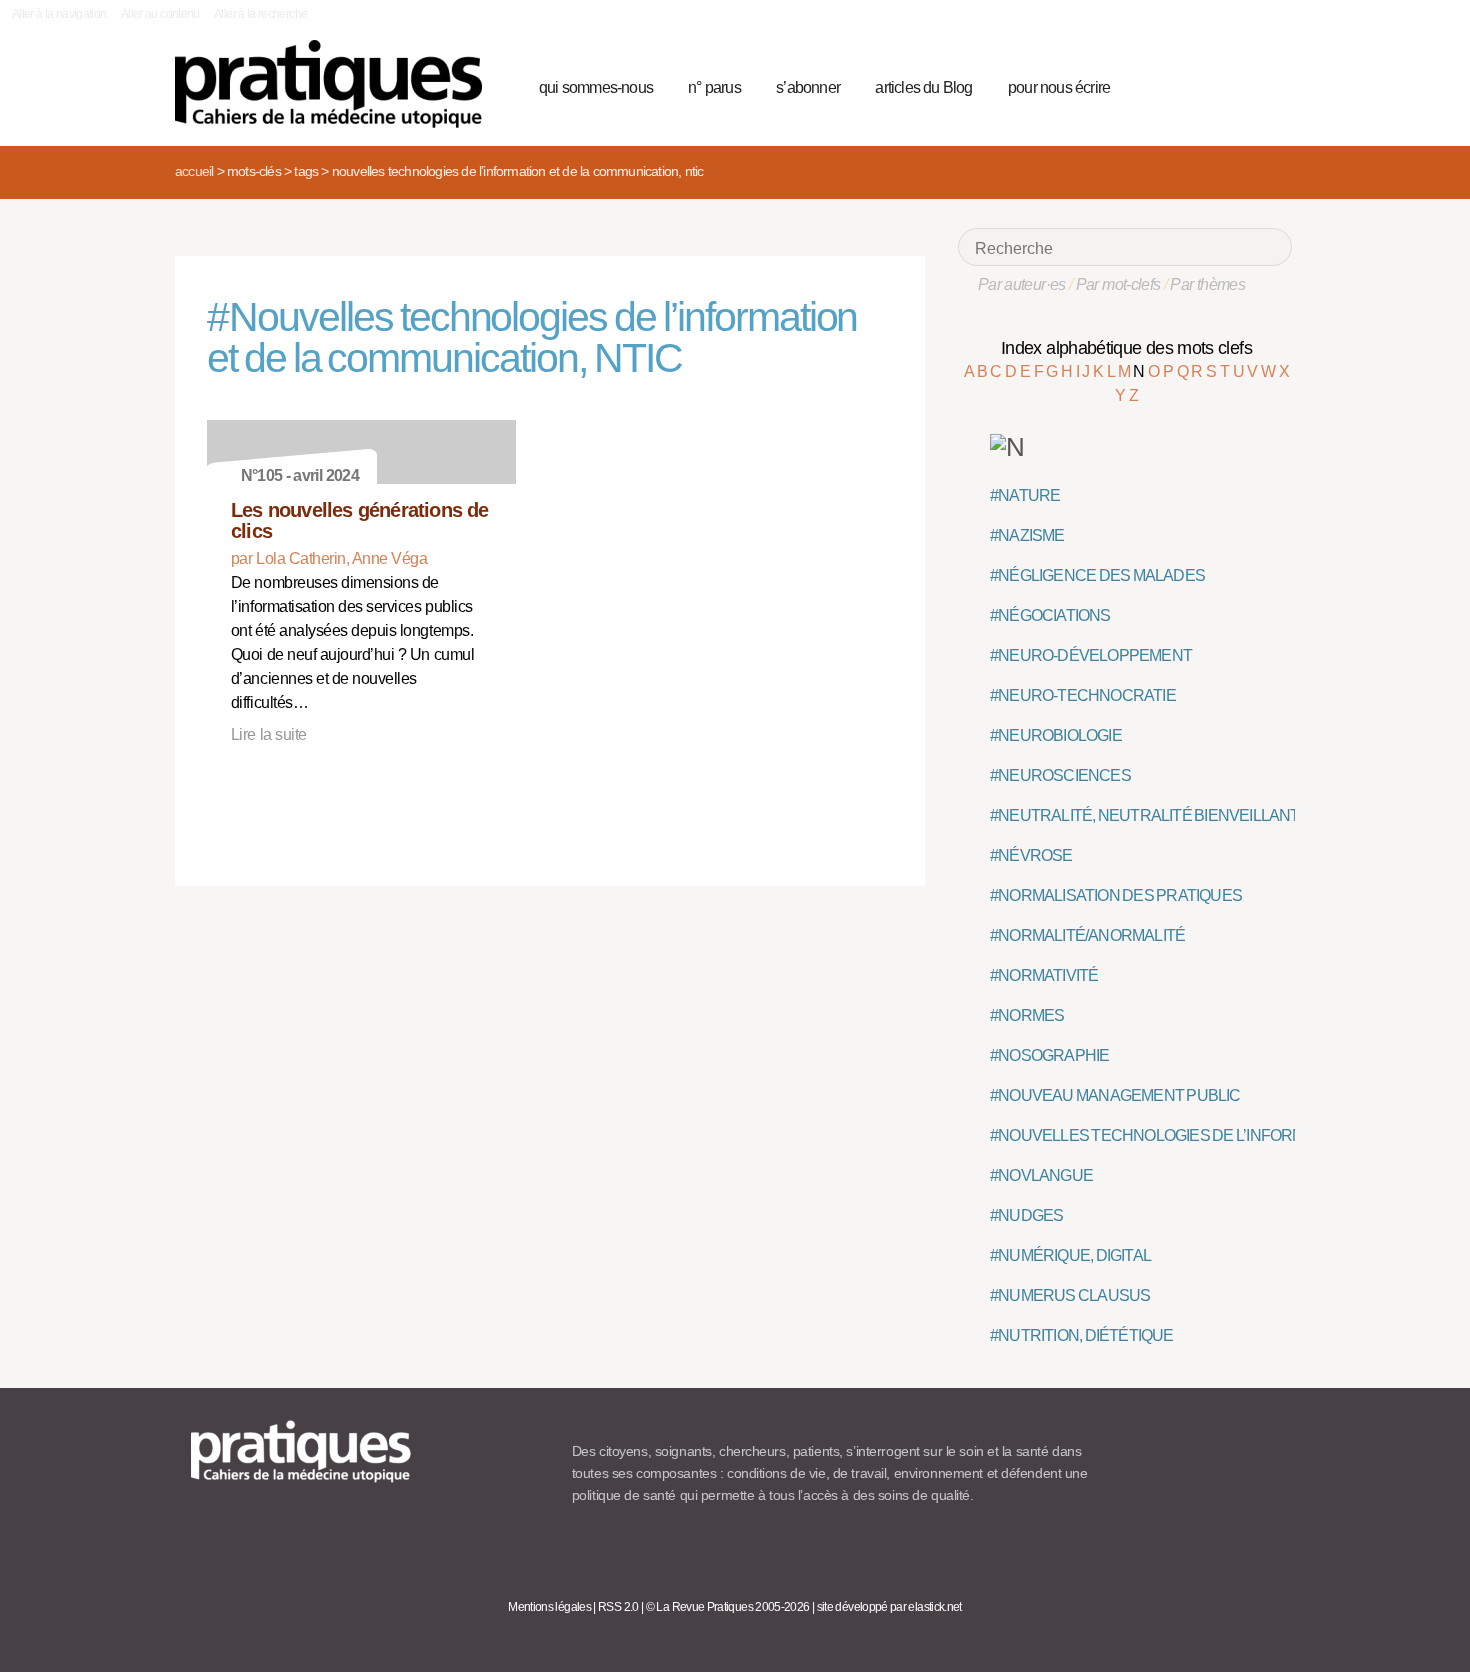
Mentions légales (549, 1607)
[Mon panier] (1201, 85)
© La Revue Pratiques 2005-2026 (728, 1607)
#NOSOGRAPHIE (1049, 1055)
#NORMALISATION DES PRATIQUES (1116, 895)
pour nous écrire (1059, 87)
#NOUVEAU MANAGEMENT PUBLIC (1115, 1095)
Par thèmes (1207, 284)
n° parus (714, 87)
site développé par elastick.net (889, 1607)
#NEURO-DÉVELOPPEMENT (1091, 655)
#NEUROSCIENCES (1060, 775)
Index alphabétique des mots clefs (1126, 348)
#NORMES (1027, 1015)
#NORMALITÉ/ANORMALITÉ (1087, 935)
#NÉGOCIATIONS (1050, 615)
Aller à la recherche (260, 14)
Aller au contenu (160, 14)
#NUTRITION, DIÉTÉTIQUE (1082, 1335)
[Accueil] (336, 84)
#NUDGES (1026, 1215)
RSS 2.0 (618, 1607)
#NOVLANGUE (1041, 1175)
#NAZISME (1027, 535)
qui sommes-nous (596, 87)
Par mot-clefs (1118, 284)
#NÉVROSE (1031, 855)
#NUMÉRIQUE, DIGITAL (1070, 1255)
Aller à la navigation (59, 14)
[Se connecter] (1270, 85)
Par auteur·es (1022, 284)
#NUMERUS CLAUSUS (1070, 1295)
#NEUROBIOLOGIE (1056, 735)
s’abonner (808, 87)
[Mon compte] (1237, 85)
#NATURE (1025, 495)
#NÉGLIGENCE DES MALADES (1097, 575)
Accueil (194, 171)
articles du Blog (923, 87)
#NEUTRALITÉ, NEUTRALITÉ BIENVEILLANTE (1150, 815)
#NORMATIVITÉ (1044, 975)
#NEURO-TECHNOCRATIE (1083, 695)
